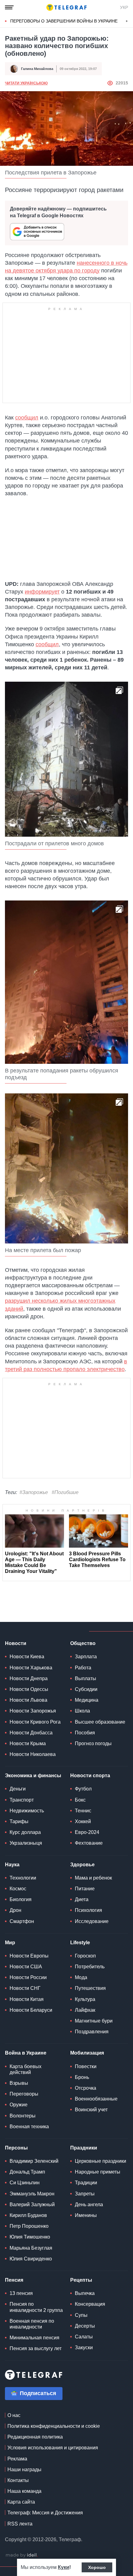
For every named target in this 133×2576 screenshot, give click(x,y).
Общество (83, 1643)
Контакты (18, 2480)
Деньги (18, 1789)
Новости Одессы (29, 1689)
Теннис (83, 1811)
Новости (16, 1643)
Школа (82, 1711)
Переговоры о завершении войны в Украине (64, 21)
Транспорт (22, 1800)
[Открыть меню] (9, 7)
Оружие (19, 2105)
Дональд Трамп (27, 2172)
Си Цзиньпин (25, 2183)
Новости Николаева (33, 1754)
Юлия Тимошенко (30, 2237)
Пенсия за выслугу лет (36, 2348)
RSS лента (20, 2524)
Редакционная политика (35, 2437)
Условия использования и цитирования (53, 2448)
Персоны (16, 2148)
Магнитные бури (94, 2021)
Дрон (15, 1910)
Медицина (87, 1700)
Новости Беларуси (31, 2010)
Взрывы (19, 2083)
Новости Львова (28, 1700)
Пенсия (14, 2280)
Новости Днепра (29, 1678)
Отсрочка (86, 2088)
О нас (14, 2415)
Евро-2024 (87, 1832)
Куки (64, 2567)
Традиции (86, 2183)
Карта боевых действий (26, 2069)
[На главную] (66, 7)
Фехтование (89, 1843)
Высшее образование (100, 1722)
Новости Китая (27, 1999)
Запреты (85, 2194)
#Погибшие (65, 1492)
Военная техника (29, 2127)
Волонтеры (23, 2116)
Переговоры (24, 2094)
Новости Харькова (31, 1668)
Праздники (84, 2148)
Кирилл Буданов (28, 2215)
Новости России (28, 1977)
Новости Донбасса (31, 1733)
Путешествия (90, 1988)
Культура (85, 1999)
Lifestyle (80, 1943)
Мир (10, 1943)
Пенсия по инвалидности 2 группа (36, 2307)
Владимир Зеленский (34, 2161)
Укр (124, 7)
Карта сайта (21, 2502)
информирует (42, 592)
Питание (85, 1889)
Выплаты (86, 1678)
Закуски (84, 2347)
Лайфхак (85, 2010)
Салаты (84, 2337)
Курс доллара (25, 1832)
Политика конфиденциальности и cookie (54, 2426)
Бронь (82, 2077)
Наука (12, 1865)
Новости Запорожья (33, 1711)
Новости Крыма (28, 1743)
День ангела (89, 2205)
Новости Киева (27, 1657)
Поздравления (92, 2032)
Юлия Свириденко (31, 2259)
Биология (21, 1899)
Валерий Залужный (32, 2205)
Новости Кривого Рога (35, 1722)
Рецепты (81, 2280)
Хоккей (83, 1821)
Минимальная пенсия (34, 2338)
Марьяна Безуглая (31, 2248)
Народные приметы (98, 2172)
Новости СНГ (25, 1988)
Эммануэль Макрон (32, 2194)
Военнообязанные (96, 2099)
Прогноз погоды (93, 1743)
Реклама (17, 2459)
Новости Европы (29, 1956)
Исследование (92, 1921)
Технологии (23, 1878)
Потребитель (90, 1967)
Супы (81, 2315)
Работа (83, 1668)
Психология (88, 1910)
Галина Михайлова (37, 69)
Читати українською (26, 83)
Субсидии (86, 1689)
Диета (82, 1899)
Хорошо (97, 2567)
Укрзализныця (26, 1843)
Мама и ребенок (93, 1878)
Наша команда (24, 2491)
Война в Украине (26, 2053)
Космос (18, 1889)
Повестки (86, 2066)
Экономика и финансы (33, 1776)
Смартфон (22, 1921)
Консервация (90, 2304)
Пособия (85, 1733)
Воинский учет (91, 2110)
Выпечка (85, 2293)
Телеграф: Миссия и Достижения (45, 2513)
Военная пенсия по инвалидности (32, 2324)
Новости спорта (90, 1776)
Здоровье (82, 1865)
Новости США (26, 1967)
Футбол (83, 1789)
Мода (81, 1977)
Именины (86, 2215)
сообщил (27, 418)
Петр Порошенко (29, 2226)
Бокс (80, 1800)
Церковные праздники (101, 2161)
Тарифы (19, 1821)
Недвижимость (27, 1811)
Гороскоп (85, 1956)
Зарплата (86, 1657)
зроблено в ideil (22, 2555)
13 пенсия (21, 2293)
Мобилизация (87, 2053)
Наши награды (24, 2470)
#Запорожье (34, 1492)
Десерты (85, 2326)
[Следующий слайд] (127, 21)
